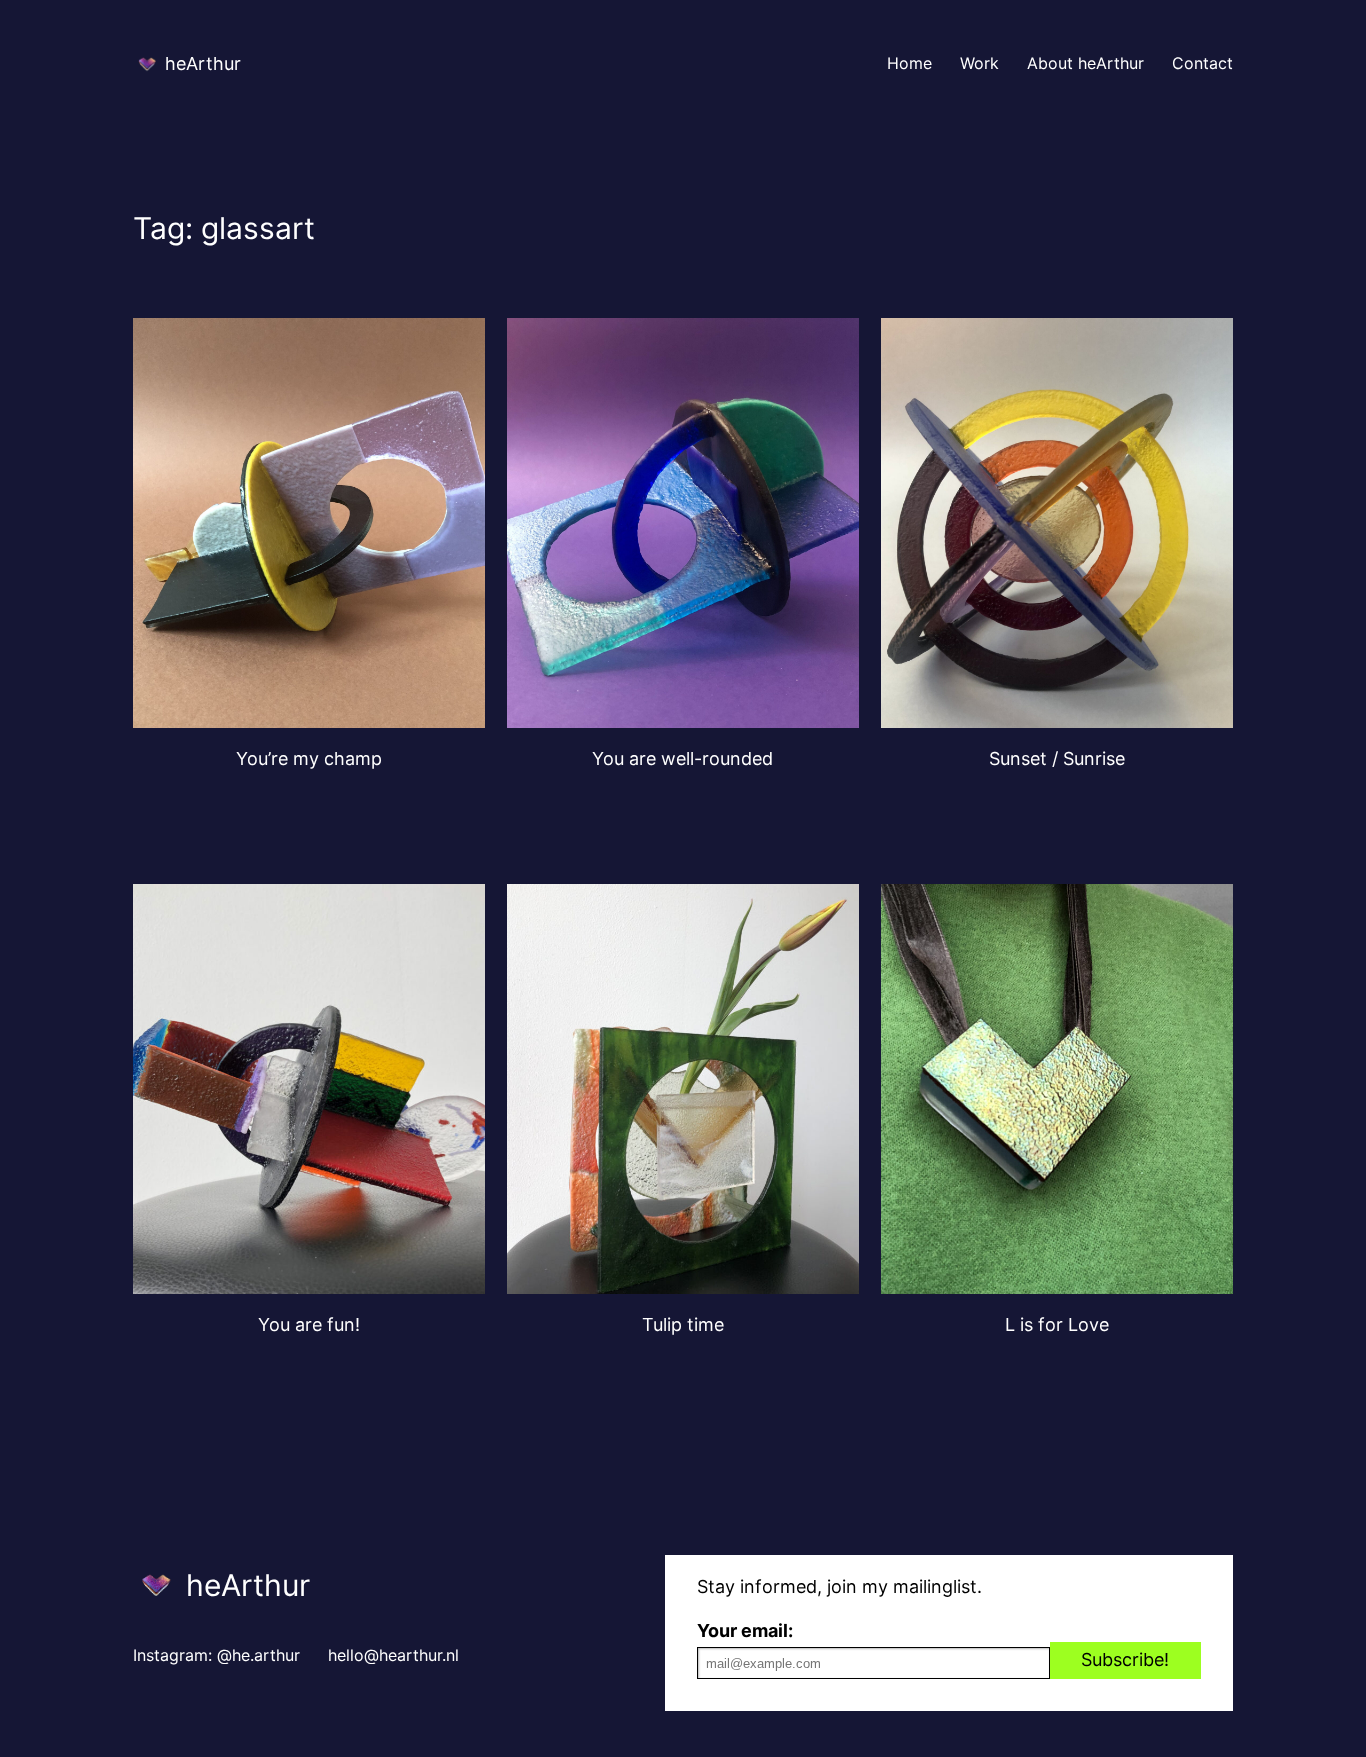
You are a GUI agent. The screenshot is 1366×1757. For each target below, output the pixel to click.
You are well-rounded (682, 758)
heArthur (203, 63)
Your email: (745, 1630)
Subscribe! (1125, 1659)
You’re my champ (309, 758)
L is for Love (1057, 1324)
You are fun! (309, 1324)
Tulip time (683, 1324)
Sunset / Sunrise (1057, 758)
